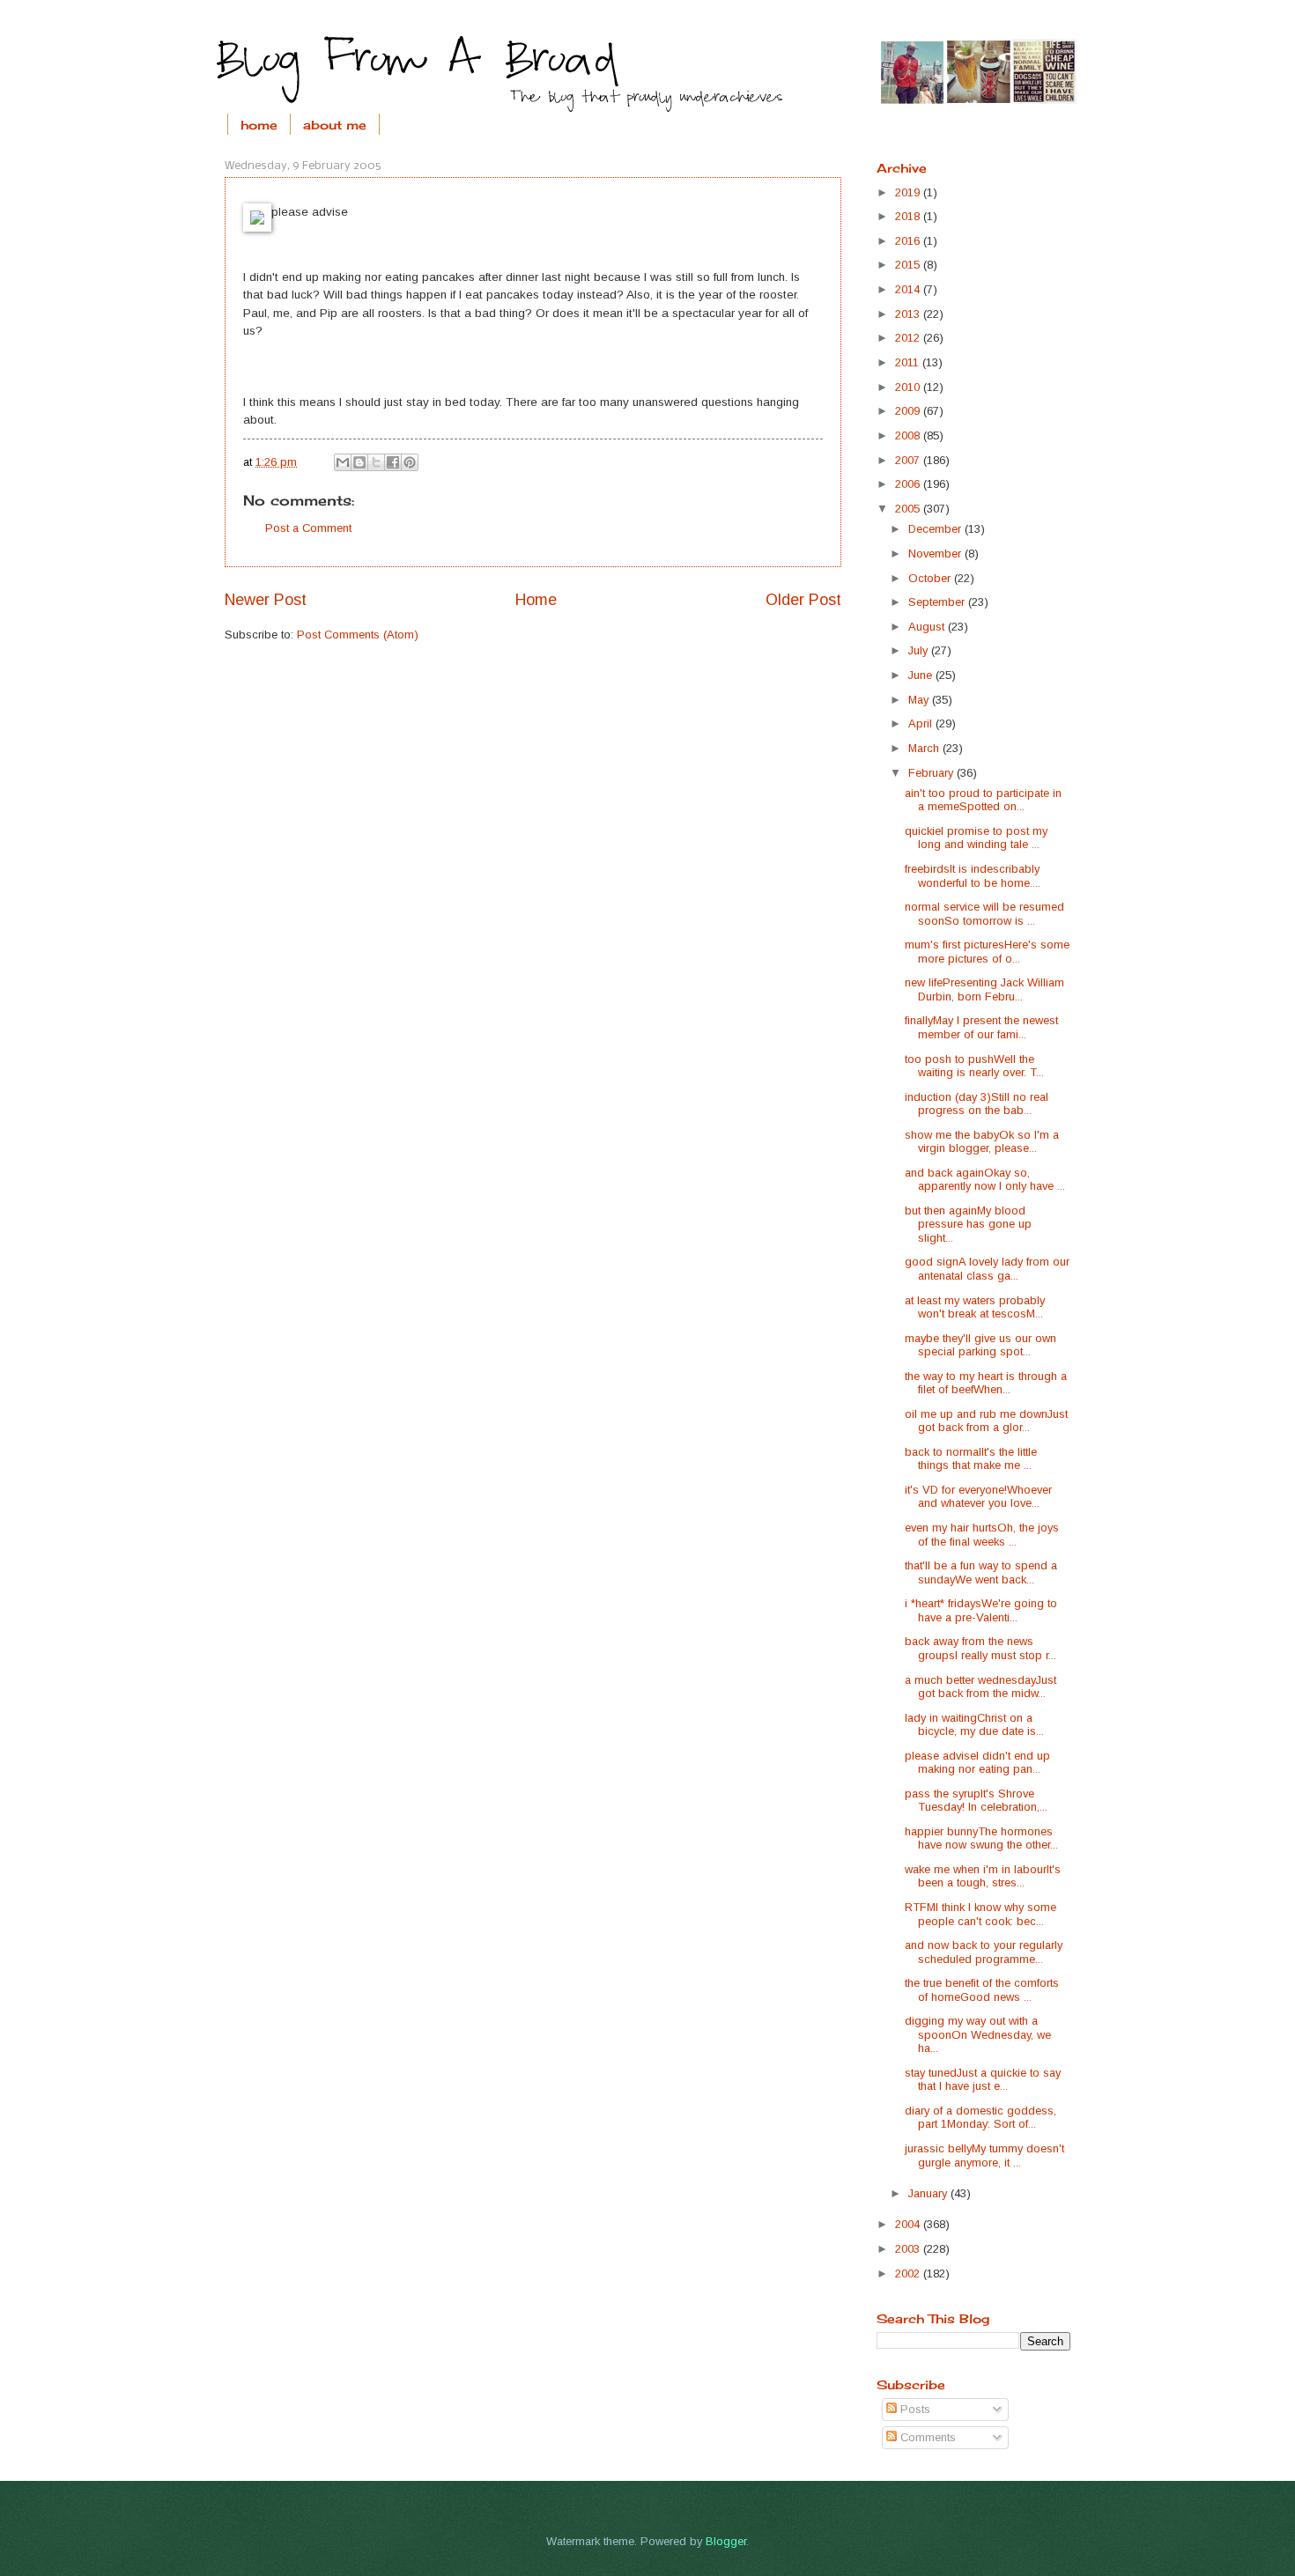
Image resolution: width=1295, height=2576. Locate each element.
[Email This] (343, 462)
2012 (909, 338)
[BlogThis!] (359, 462)
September (938, 602)
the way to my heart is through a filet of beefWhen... (986, 1383)
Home (536, 600)
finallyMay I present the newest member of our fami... (981, 1027)
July (920, 650)
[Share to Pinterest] (410, 462)
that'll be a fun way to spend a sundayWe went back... (981, 1572)
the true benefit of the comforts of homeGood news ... (982, 1989)
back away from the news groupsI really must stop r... (980, 1648)
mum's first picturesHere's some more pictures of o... (987, 951)
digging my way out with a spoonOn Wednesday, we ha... (978, 2034)
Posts (914, 2409)
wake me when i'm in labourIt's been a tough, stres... (983, 1876)
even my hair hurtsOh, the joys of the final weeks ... (982, 1534)
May (920, 700)
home (259, 125)
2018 (909, 216)
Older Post (803, 600)
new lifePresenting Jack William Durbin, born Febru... (984, 989)
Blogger (726, 2541)
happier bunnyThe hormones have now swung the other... (981, 1838)
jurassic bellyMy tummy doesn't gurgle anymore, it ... (984, 2155)
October (931, 578)
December (936, 529)
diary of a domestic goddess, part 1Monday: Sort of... (980, 2117)
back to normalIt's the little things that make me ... (971, 1458)
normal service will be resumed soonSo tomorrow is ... (984, 913)
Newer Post (266, 600)
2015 (909, 265)
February (932, 773)
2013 (909, 314)
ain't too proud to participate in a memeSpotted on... (983, 800)
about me (335, 125)
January (929, 2193)
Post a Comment (308, 528)
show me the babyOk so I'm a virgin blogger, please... (982, 1141)
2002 (909, 2273)
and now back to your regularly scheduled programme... (984, 1952)
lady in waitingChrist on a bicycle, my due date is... (974, 1724)
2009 (909, 411)
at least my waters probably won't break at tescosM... (975, 1307)
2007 (909, 460)
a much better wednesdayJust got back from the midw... (980, 1687)
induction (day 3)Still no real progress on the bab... (977, 1103)
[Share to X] (376, 462)
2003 (909, 2249)
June (922, 675)
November (936, 554)
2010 (909, 387)
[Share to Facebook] (393, 462)
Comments (926, 2437)
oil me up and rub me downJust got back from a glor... (986, 1421)
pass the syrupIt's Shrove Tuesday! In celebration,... (976, 1800)
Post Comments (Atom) (358, 635)
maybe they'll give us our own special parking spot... (980, 1345)
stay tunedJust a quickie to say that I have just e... (983, 2079)
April (922, 723)
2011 (909, 362)
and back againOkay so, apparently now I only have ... (985, 1179)
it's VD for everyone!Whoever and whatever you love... (978, 1496)
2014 (909, 289)
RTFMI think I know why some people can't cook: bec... (980, 1914)
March (925, 748)
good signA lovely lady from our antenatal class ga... (987, 1268)
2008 (909, 435)
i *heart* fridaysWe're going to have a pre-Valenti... (981, 1610)
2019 (909, 192)
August (928, 627)
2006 (909, 484)
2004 (909, 2224)
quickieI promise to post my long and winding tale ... (976, 838)
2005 (909, 509)
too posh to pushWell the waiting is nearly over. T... (974, 1066)
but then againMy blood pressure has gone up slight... (968, 1224)
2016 (909, 241)
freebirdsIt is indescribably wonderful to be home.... (973, 875)
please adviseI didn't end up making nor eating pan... (977, 1762)
